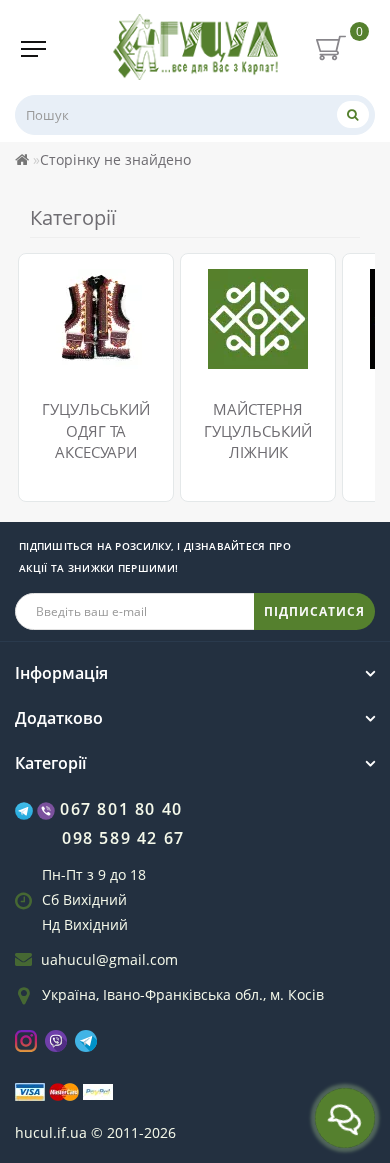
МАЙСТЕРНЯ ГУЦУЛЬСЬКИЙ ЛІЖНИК (258, 430)
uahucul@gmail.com (109, 959)
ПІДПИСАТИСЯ (314, 611)
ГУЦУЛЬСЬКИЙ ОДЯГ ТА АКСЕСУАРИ (96, 430)
